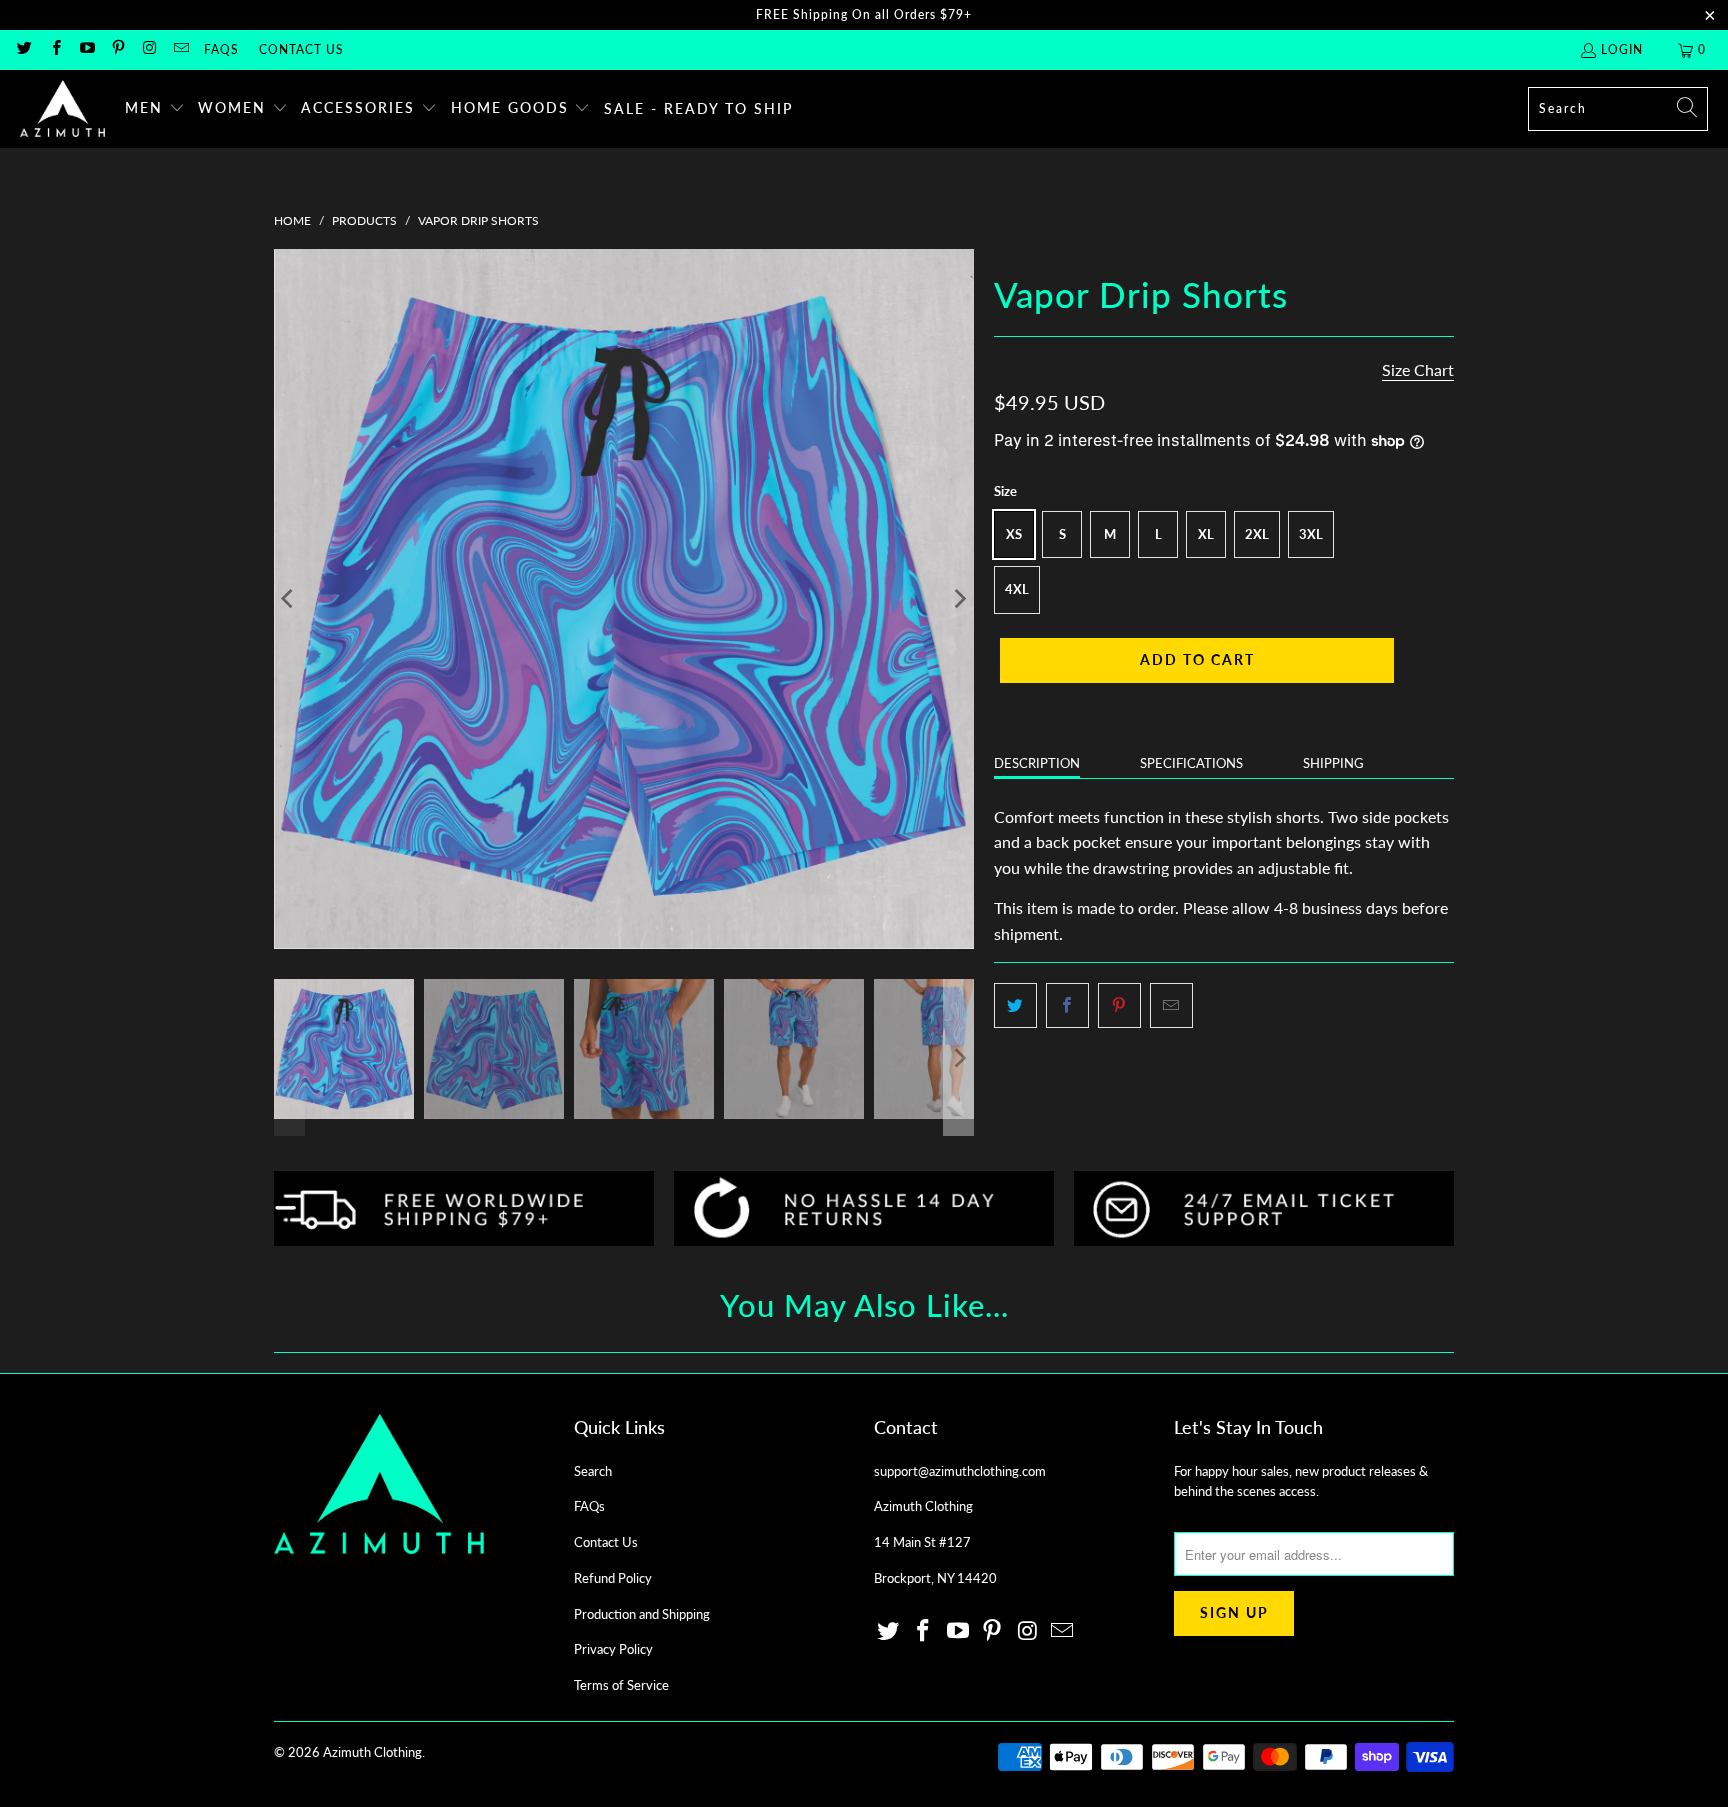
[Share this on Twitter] (1015, 1006)
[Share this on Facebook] (1067, 1006)
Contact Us (301, 49)
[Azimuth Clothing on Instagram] (148, 49)
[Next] (959, 599)
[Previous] (289, 599)
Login (1622, 49)
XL (1206, 534)
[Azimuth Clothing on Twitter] (23, 49)
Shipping (1333, 763)
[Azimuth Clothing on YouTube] (86, 49)
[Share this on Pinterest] (1119, 1006)
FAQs (221, 49)
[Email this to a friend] (1171, 1006)
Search (593, 1471)
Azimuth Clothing (372, 1752)
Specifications (1191, 763)
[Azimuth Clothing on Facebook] (54, 49)
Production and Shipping (642, 1614)
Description (1037, 763)
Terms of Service (621, 1685)
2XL (1257, 534)
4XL (1017, 589)
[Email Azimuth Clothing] (179, 49)
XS (1014, 534)
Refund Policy (613, 1578)
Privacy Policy (613, 1649)
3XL (1311, 534)
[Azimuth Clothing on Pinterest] (117, 49)
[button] (155, 109)
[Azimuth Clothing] (62, 109)
